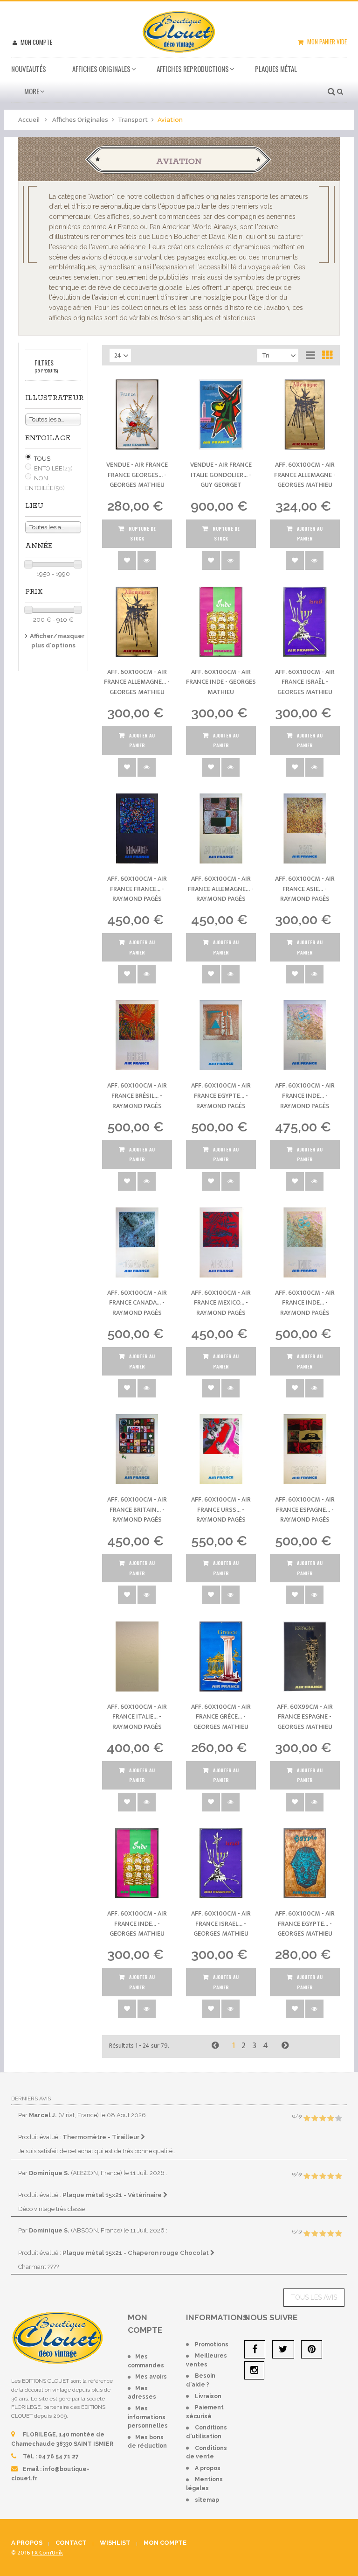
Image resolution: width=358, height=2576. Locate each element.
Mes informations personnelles (148, 2417)
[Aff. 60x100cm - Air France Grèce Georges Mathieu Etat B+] (221, 1657)
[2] (315, 2119)
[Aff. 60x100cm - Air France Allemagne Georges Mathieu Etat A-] (137, 622)
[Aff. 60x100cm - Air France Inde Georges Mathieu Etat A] (137, 1863)
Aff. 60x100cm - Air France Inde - (221, 682)
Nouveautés (29, 69)
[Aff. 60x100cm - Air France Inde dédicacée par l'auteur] (305, 1035)
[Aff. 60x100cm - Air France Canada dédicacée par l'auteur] (137, 1242)
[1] (307, 2119)
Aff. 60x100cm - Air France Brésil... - (137, 1095)
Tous (42, 459)
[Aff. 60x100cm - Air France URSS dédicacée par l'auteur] (221, 1449)
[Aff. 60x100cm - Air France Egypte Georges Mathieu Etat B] (305, 1863)
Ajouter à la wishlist (127, 561)
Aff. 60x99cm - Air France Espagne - (305, 1717)
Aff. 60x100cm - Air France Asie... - (305, 889)
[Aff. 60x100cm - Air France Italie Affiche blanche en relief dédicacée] (137, 1657)
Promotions (212, 2344)
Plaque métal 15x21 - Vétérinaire (113, 2195)
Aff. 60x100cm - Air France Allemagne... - (137, 682)
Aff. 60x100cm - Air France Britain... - (137, 1509)
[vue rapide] (147, 561)
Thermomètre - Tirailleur (102, 2137)
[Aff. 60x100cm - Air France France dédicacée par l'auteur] (137, 828)
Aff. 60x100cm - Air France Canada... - (137, 1303)
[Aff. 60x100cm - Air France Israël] (305, 622)
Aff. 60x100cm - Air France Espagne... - (305, 1509)
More (32, 91)
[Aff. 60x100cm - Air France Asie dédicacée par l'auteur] (305, 828)
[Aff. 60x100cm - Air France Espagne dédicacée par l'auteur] (305, 1449)
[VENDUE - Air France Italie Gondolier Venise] (221, 414)
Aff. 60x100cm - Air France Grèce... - (221, 1717)
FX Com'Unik (47, 2553)
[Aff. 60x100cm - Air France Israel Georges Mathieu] (221, 1863)
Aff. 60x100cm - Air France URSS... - (221, 1509)
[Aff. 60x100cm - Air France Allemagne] (305, 414)
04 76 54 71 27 (59, 2457)
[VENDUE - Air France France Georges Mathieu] (137, 414)
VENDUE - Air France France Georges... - (137, 475)
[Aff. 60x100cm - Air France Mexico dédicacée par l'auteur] (221, 1242)
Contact (71, 2543)
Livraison (208, 2396)
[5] (338, 2119)
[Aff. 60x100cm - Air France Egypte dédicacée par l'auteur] (221, 1035)
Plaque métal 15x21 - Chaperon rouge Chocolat (136, 2253)
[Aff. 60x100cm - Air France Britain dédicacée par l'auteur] (137, 1449)
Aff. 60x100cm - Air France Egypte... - (221, 1095)
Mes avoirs (151, 2377)
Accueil (29, 120)
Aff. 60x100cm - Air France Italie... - (137, 1717)
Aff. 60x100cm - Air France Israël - (305, 682)
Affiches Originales (101, 69)
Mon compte (36, 42)
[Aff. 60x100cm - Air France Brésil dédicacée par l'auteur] (137, 1035)
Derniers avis (31, 2099)
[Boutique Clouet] (179, 31)
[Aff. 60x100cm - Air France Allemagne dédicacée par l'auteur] (221, 828)
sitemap (207, 2500)
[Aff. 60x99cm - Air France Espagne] (305, 1657)
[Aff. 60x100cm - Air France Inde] (221, 622)
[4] (330, 2119)
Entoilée (53, 468)
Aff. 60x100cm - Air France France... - (137, 889)
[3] (323, 2119)
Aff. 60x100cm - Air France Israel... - (221, 1923)
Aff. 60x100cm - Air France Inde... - (305, 1095)
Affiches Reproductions (193, 69)
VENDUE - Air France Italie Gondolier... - (221, 475)
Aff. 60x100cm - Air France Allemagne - (305, 475)
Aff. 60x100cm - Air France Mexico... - (221, 1303)
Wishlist (115, 2543)
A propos (208, 2468)
